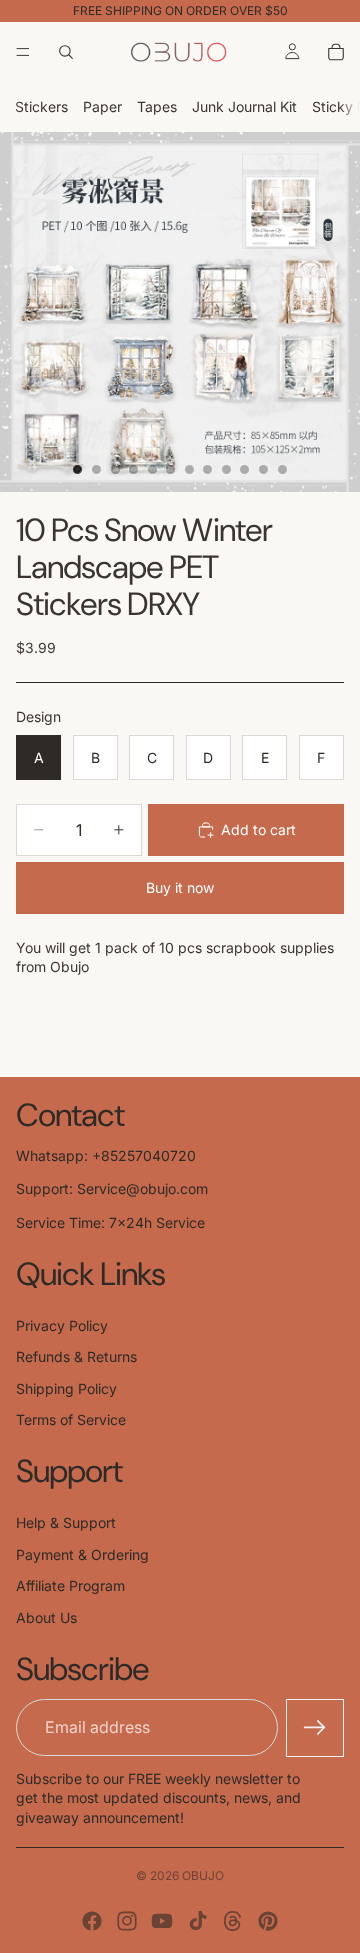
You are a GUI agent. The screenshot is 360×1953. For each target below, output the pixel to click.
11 (264, 470)
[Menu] (23, 52)
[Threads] (233, 1921)
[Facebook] (92, 1921)
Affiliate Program (70, 1585)
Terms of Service (71, 1419)
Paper (102, 106)
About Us (46, 1617)
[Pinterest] (268, 1921)
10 (245, 470)
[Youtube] (162, 1921)
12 (282, 470)
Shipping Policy (66, 1388)
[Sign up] (315, 1728)
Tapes (157, 106)
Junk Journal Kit (244, 106)
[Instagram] (127, 1921)
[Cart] (336, 52)
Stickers (41, 106)
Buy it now (180, 887)
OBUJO (203, 1875)
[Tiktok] (198, 1921)
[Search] (66, 52)
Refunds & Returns (76, 1356)
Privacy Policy (62, 1325)
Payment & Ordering (82, 1554)
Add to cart (258, 829)
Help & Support (66, 1522)
